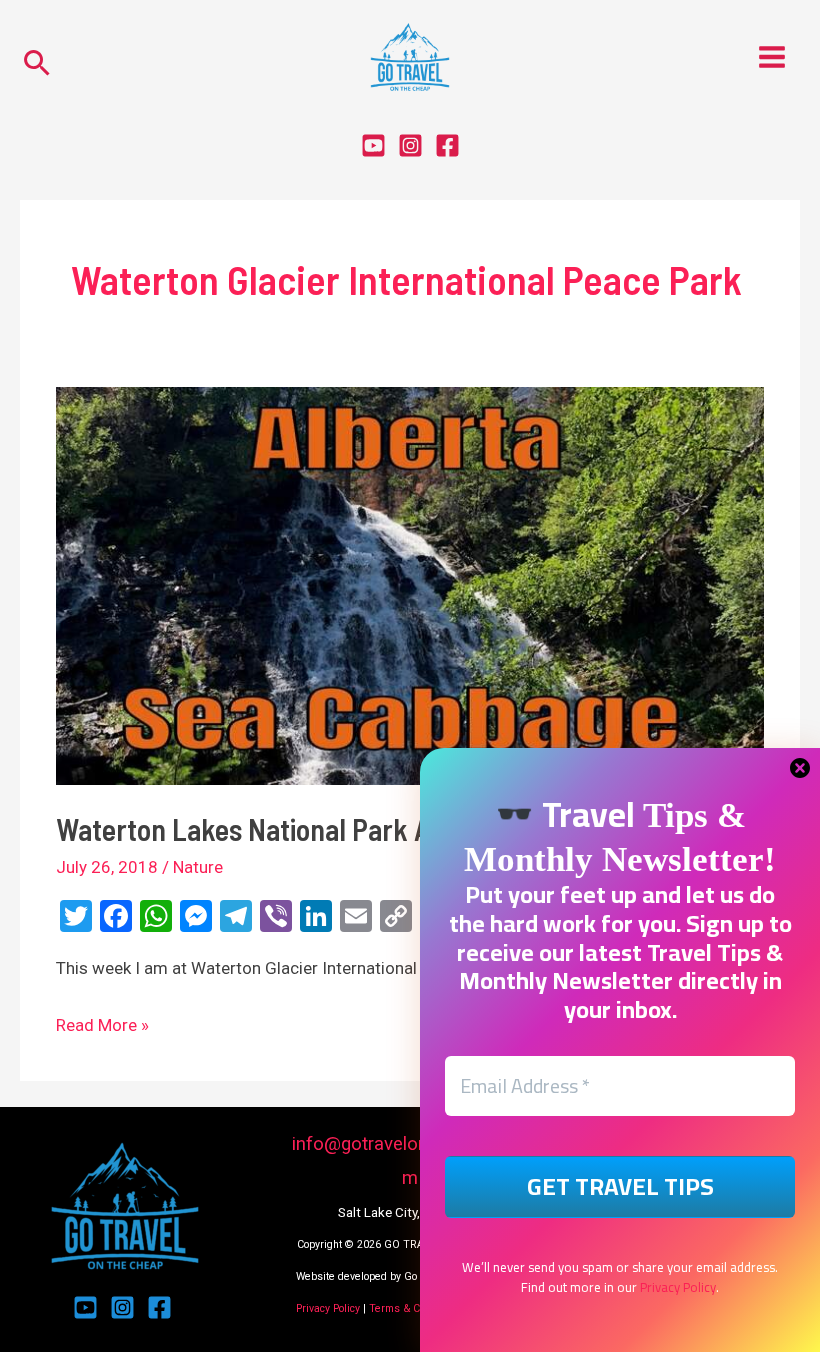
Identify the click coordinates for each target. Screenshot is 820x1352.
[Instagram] (410, 145)
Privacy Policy (328, 1308)
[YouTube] (373, 145)
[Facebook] (447, 145)
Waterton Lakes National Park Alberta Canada (325, 829)
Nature (198, 867)
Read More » (102, 1022)
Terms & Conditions (416, 1308)
